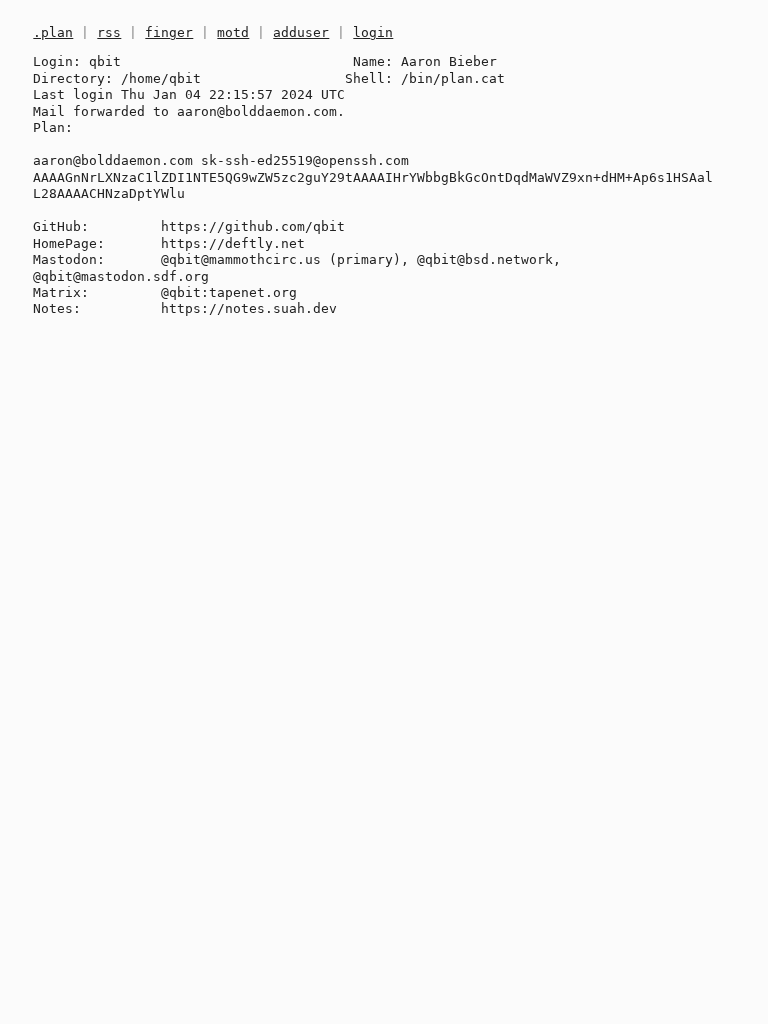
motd (233, 32)
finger (169, 32)
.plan (53, 32)
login (373, 32)
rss (109, 32)
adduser (301, 32)
